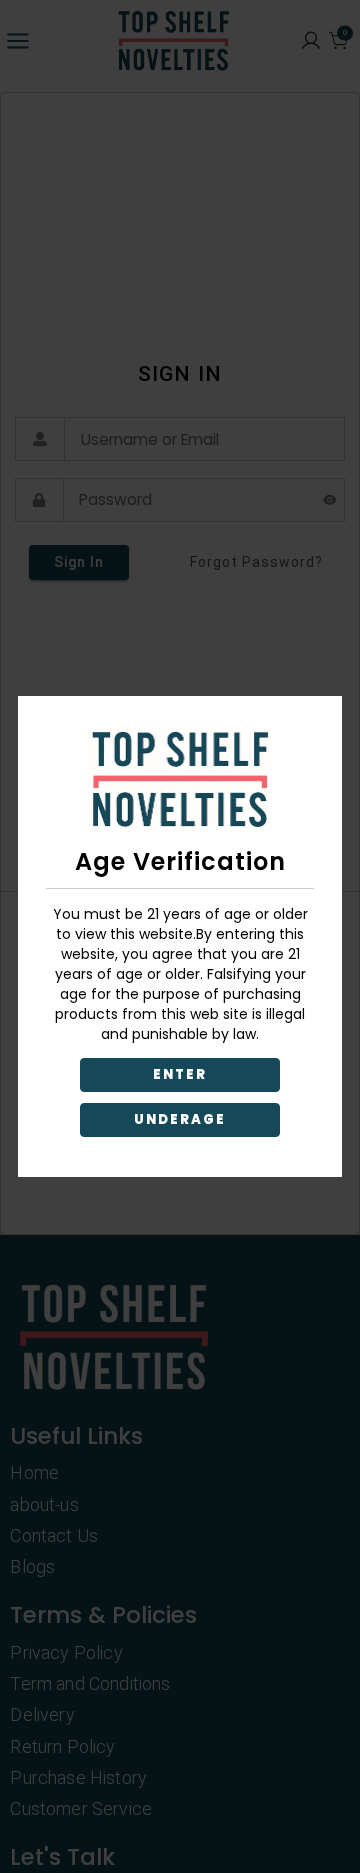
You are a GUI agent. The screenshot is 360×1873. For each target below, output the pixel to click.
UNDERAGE (180, 1119)
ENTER (180, 1074)
